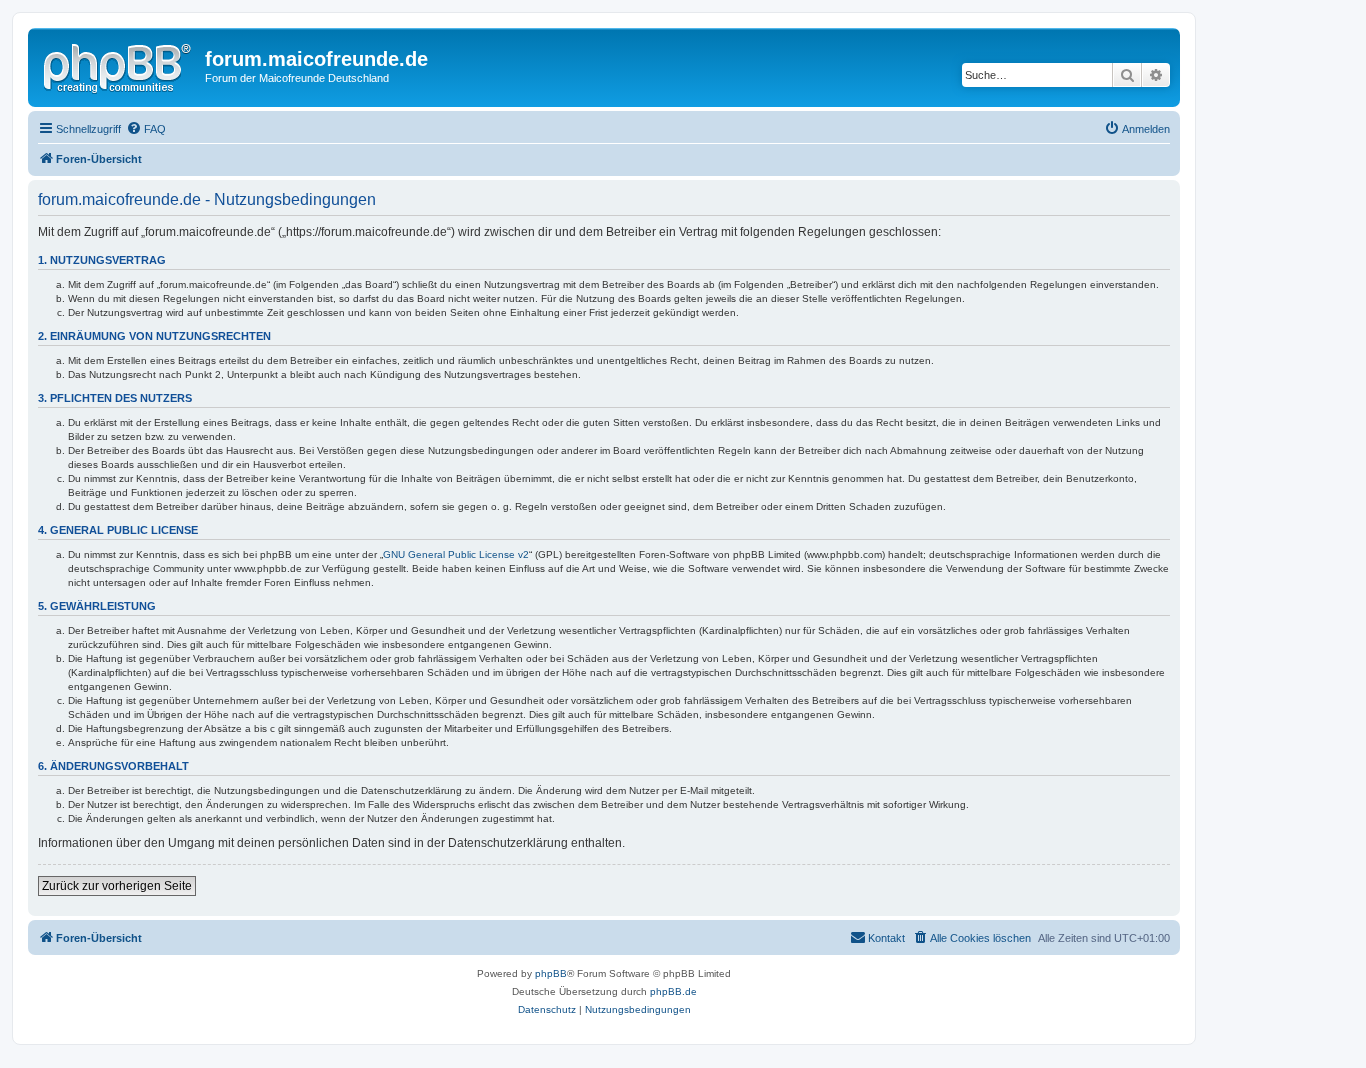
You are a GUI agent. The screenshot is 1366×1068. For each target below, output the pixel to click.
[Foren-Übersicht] (119, 65)
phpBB (551, 973)
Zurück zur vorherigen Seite (117, 886)
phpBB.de (673, 991)
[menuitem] (146, 129)
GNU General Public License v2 (456, 554)
